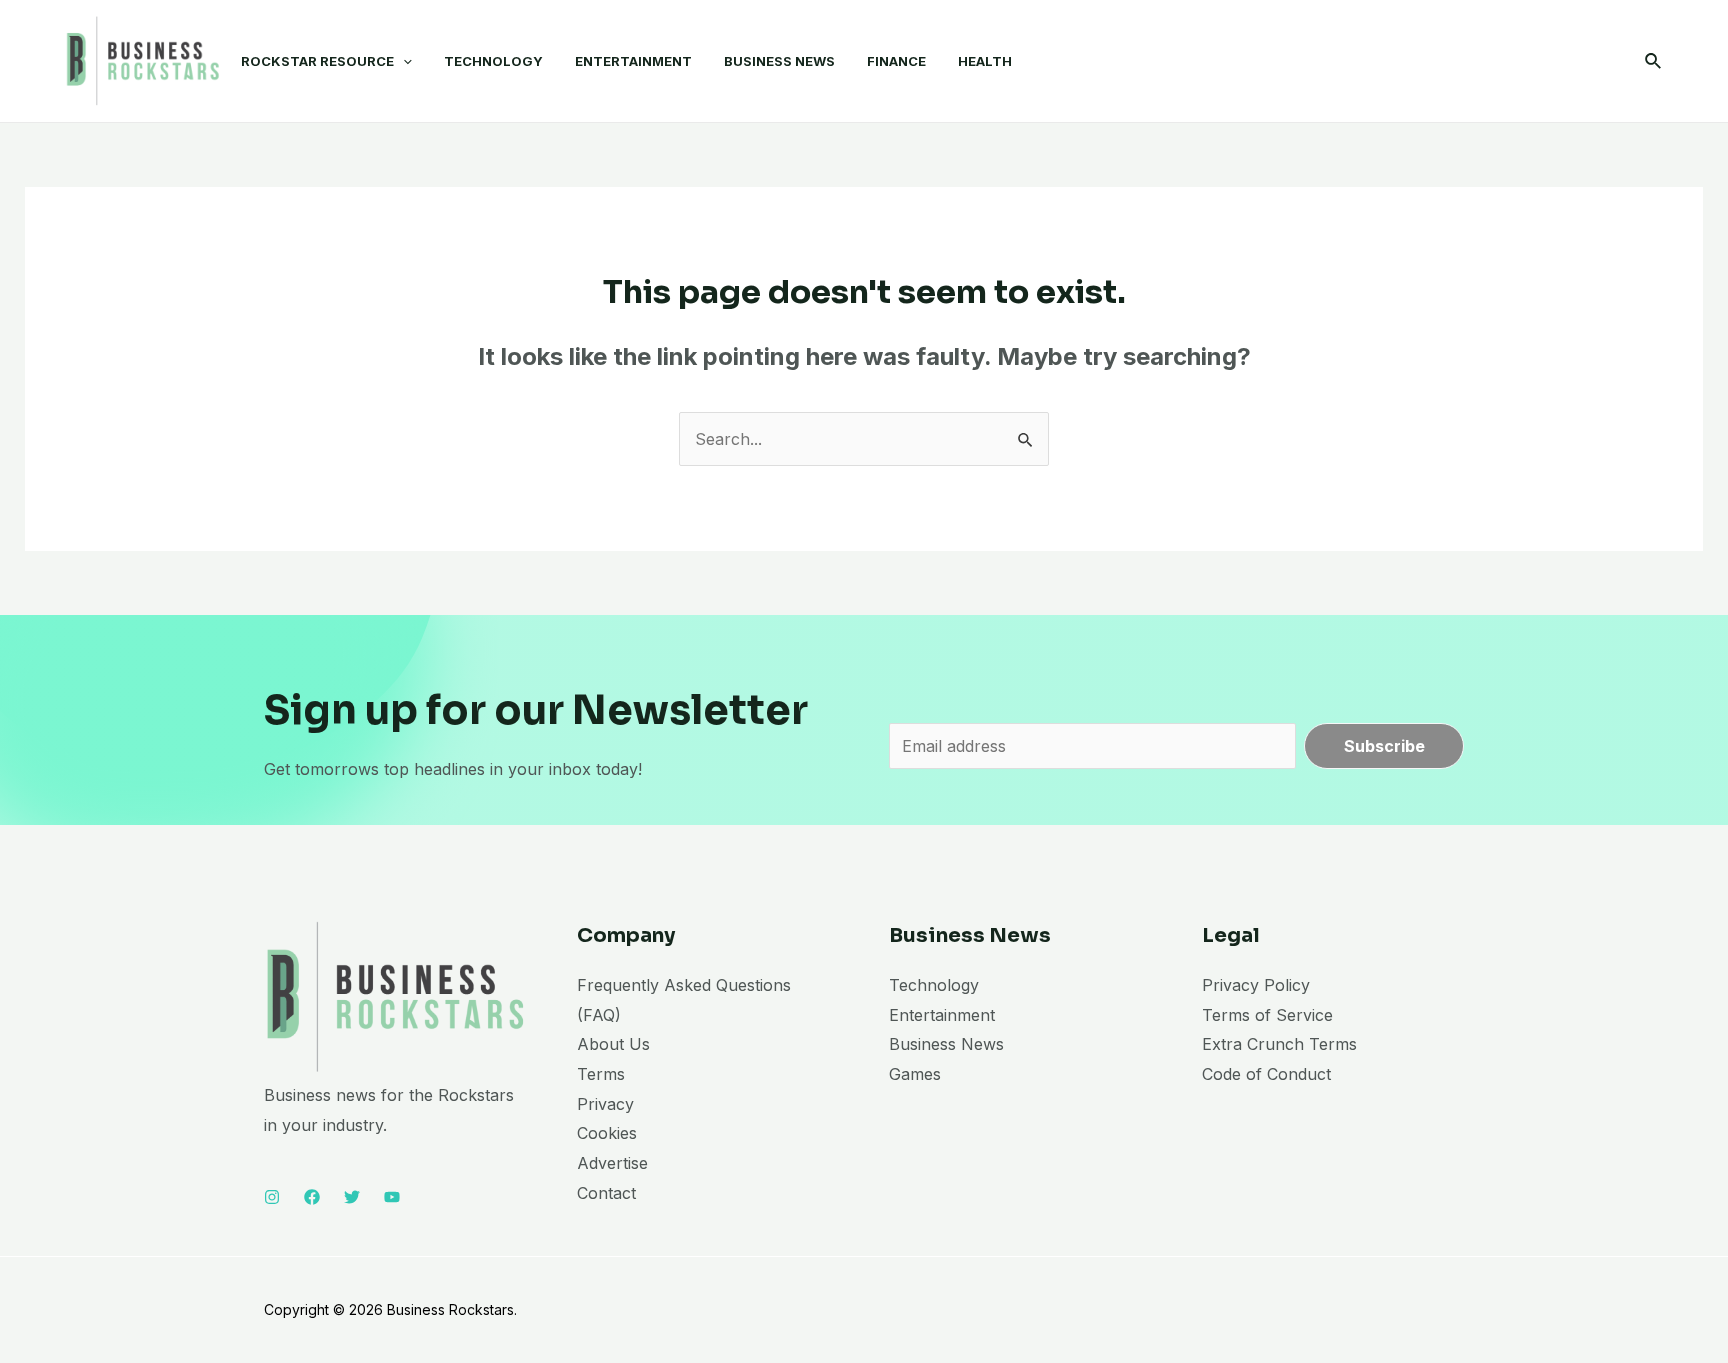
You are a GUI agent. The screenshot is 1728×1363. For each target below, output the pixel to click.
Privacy (605, 1104)
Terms (601, 1074)
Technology (934, 985)
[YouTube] (392, 1197)
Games (915, 1074)
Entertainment (942, 1015)
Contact (606, 1193)
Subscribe (1384, 746)
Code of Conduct (1266, 1074)
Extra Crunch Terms (1279, 1044)
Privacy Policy (1256, 985)
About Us (613, 1044)
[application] (403, 61)
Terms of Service (1267, 1015)
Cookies (607, 1133)
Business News (946, 1044)
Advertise (612, 1163)
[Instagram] (272, 1197)
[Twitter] (352, 1197)
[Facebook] (312, 1197)
